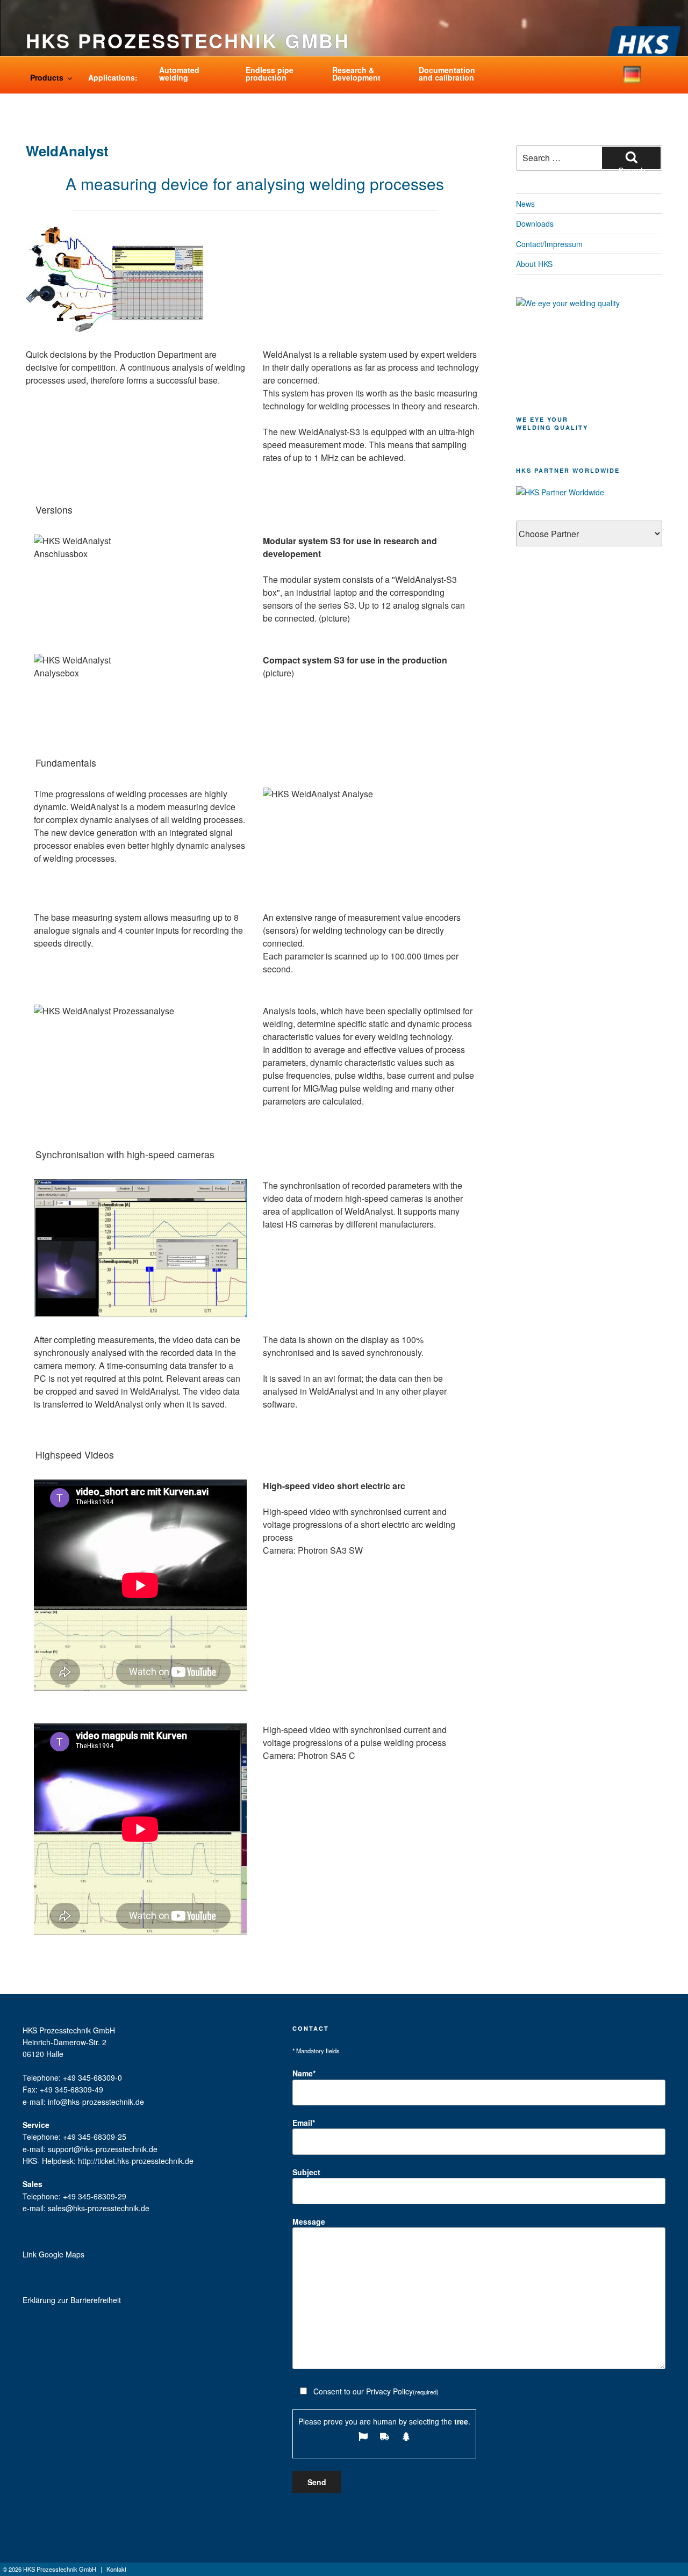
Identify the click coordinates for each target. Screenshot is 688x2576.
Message (309, 2221)
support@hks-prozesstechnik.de (103, 2149)
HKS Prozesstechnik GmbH (188, 40)
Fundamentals (66, 763)
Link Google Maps (53, 2254)
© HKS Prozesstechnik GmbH (49, 2569)
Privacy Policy (389, 2391)
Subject (306, 2172)
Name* (304, 2073)
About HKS (534, 264)
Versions (54, 510)
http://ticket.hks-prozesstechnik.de (136, 2161)
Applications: (113, 77)
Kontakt (116, 2569)
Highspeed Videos (75, 1455)
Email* (304, 2123)
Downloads (535, 223)
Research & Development (356, 74)
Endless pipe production (270, 74)
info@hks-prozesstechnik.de (96, 2102)
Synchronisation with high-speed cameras (125, 1154)
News (525, 204)
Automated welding (179, 74)
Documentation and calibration (447, 74)
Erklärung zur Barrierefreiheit (72, 2300)
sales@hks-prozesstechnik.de (99, 2208)
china (657, 81)
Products (47, 77)
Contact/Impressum (549, 244)
